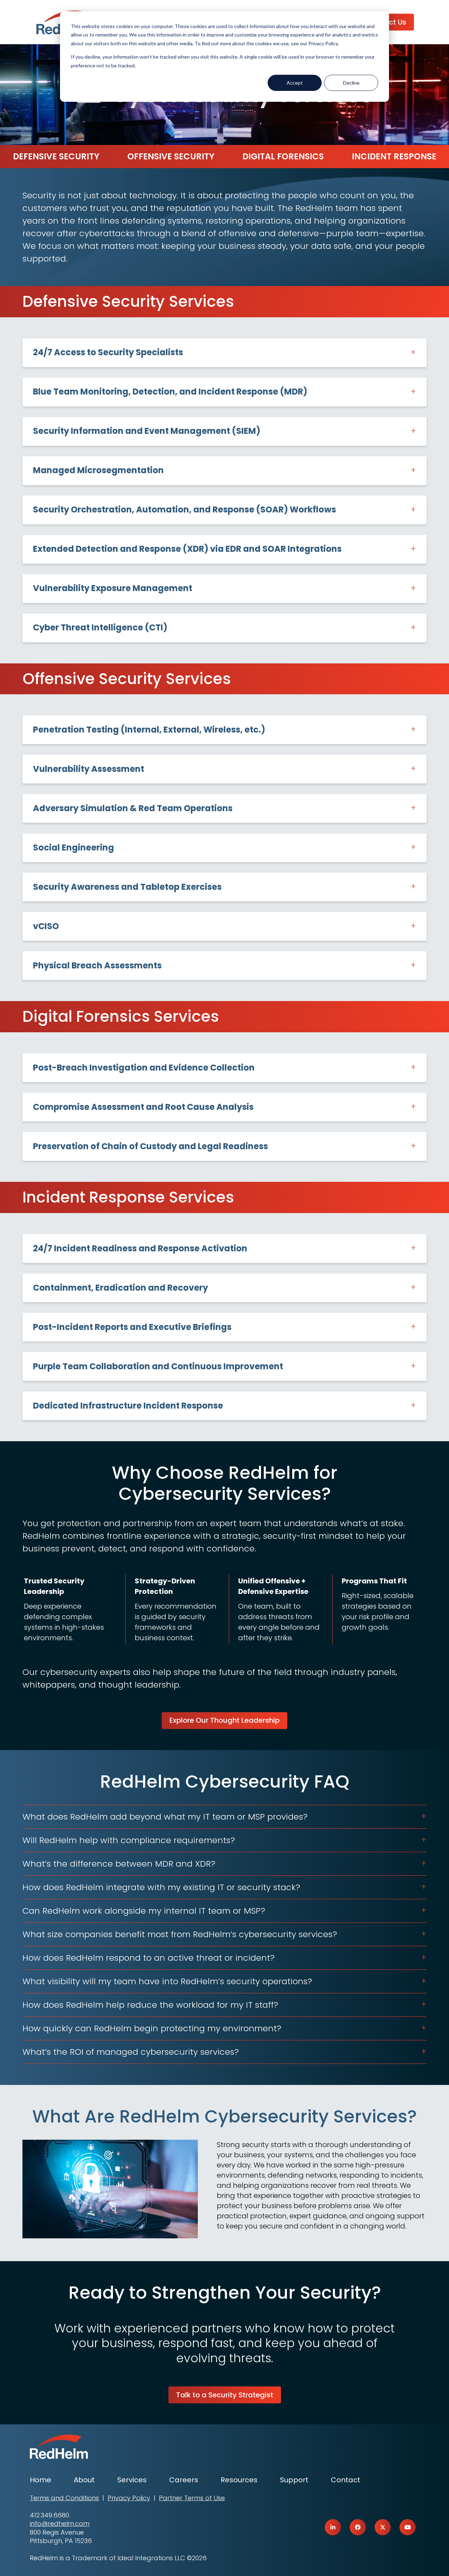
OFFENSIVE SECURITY (171, 156)
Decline (351, 83)
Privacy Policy (129, 2498)
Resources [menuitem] (239, 2480)
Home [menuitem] (41, 2480)
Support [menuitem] (294, 2480)
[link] (333, 2527)
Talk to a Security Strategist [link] (225, 2395)
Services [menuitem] (132, 2480)
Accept (295, 83)
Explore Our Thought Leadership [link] (224, 1720)
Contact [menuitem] (346, 2480)
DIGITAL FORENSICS (283, 156)
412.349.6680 (49, 2515)
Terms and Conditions (64, 2498)
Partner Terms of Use (192, 2498)
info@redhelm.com (60, 2524)
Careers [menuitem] (184, 2480)
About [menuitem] (84, 2480)
